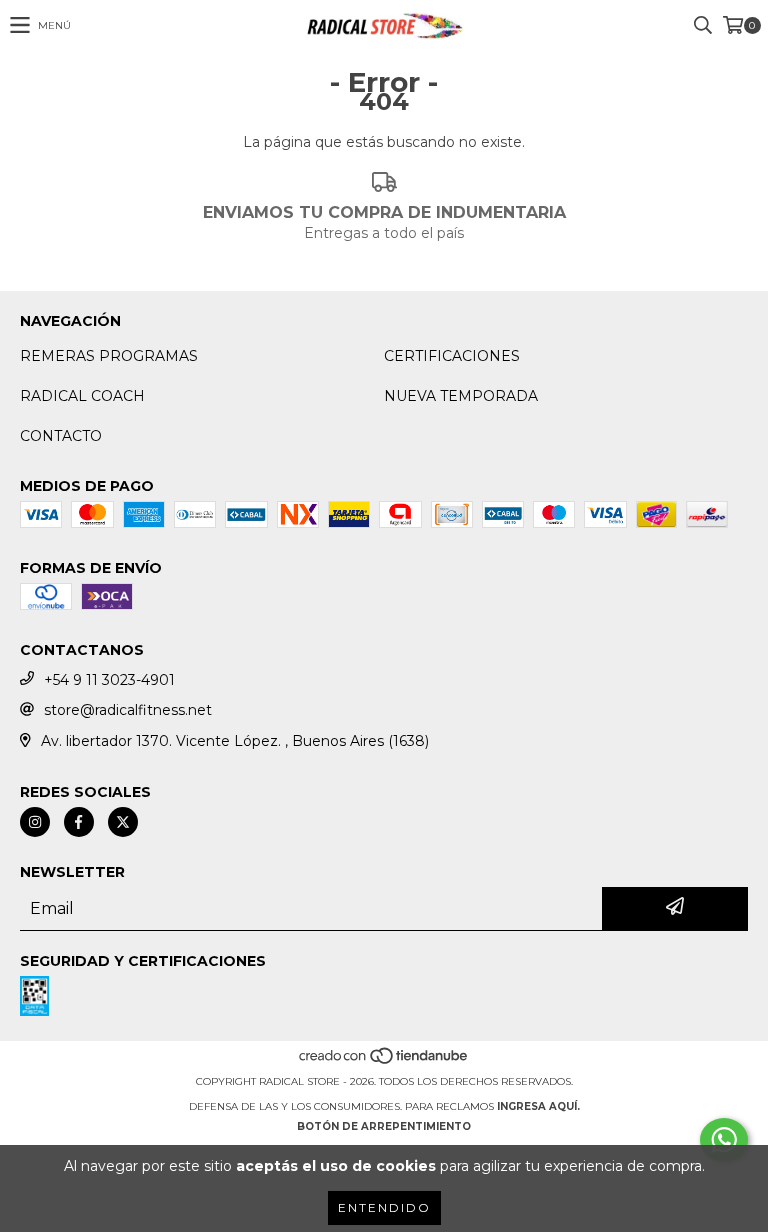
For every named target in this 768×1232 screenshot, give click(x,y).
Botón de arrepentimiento (384, 1126)
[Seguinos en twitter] (123, 822)
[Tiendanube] (384, 1061)
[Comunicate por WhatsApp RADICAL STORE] (724, 1140)
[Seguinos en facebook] (79, 822)
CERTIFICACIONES (452, 356)
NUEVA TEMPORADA (461, 396)
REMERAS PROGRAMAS (109, 356)
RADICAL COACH (82, 396)
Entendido (384, 1207)
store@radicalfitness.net (128, 710)
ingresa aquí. (538, 1106)
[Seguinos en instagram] (35, 822)
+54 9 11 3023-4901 (109, 680)
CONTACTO (61, 436)
